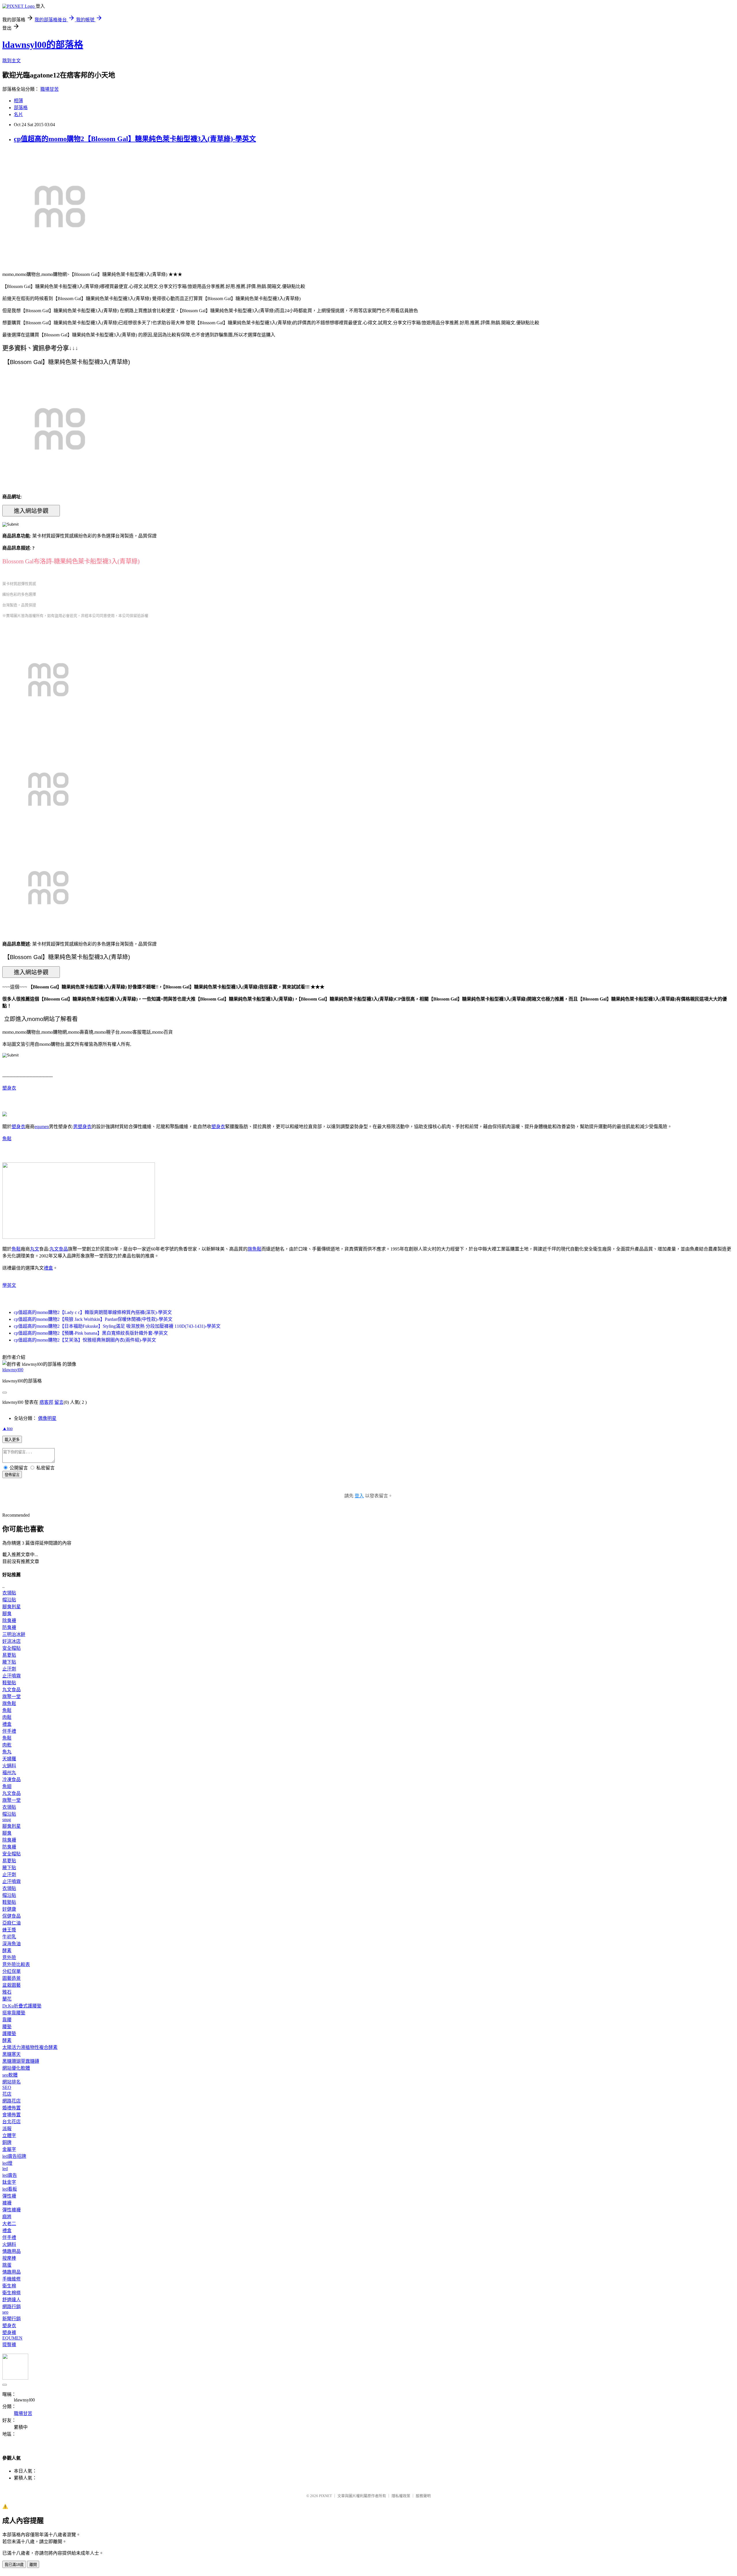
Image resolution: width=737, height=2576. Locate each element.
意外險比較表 (16, 1964)
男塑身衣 (82, 1127)
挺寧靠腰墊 (14, 2013)
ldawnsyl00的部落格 (43, 45)
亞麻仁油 (12, 1923)
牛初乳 (9, 1937)
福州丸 (9, 1773)
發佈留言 (12, 1475)
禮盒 (48, 1268)
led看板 (10, 2189)
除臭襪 (9, 1621)
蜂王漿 (9, 1930)
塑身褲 (9, 2332)
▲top (7, 1428)
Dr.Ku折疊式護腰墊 (22, 2006)
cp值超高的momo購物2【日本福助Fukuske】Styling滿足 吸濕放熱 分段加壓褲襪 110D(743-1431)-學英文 (117, 1326)
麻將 (7, 2217)
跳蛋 (7, 2265)
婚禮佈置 (12, 2108)
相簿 (18, 101)
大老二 (9, 2224)
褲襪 (7, 2203)
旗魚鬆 (254, 1249)
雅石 (7, 1992)
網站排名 (12, 2082)
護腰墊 (9, 2034)
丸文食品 (59, 1249)
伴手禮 (9, 1731)
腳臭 (7, 1614)
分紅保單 (12, 1971)
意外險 (9, 1957)
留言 (59, 1402)
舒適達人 (12, 2300)
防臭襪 (9, 1627)
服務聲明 (423, 2496)
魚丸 (7, 1752)
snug (7, 1820)
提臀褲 (9, 2345)
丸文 (35, 1249)
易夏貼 (9, 1655)
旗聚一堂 (12, 1697)
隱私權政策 (401, 2496)
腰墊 (7, 2027)
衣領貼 (9, 1593)
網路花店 (12, 2101)
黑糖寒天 (12, 2054)
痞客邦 (46, 1402)
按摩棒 (9, 2258)
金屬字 (9, 2149)
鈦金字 (9, 2182)
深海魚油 (12, 1944)
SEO (7, 2087)
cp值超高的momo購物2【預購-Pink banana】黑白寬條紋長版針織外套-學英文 (91, 1333)
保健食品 (12, 1916)
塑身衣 (9, 1088)
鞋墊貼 (9, 1683)
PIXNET (325, 2496)
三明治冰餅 (14, 1634)
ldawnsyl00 (13, 1370)
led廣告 (10, 2175)
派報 (7, 2129)
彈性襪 (9, 2196)
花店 (7, 2094)
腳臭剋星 (12, 1607)
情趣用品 (12, 2251)
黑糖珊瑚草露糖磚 (21, 2061)
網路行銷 (12, 2307)
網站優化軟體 (16, 2068)
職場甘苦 (50, 89)
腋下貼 (9, 1662)
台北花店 (12, 2122)
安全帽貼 (12, 1648)
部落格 (21, 108)
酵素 (7, 1951)
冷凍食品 (12, 1779)
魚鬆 (7, 1139)
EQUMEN (12, 2338)
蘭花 (7, 1999)
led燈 (7, 2163)
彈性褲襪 (12, 2210)
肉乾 (7, 1745)
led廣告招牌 (14, 2156)
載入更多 (12, 1440)
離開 (33, 2565)
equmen (42, 1127)
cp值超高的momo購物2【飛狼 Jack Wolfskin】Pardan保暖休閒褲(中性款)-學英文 (93, 1319)
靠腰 (7, 2020)
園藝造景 (12, 1978)
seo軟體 (10, 2075)
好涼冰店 (12, 1641)
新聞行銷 (12, 2319)
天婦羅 (9, 1759)
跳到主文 (12, 61)
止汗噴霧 (12, 1676)
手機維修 (12, 2279)
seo (5, 2312)
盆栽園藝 (12, 1985)
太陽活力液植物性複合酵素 (30, 2047)
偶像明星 (47, 1418)
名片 (18, 114)
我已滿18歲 (14, 2565)
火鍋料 (9, 1766)
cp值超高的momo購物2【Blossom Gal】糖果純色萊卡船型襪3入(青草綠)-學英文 (135, 139)
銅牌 (7, 2142)
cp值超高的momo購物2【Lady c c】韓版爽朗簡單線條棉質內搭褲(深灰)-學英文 (93, 1312)
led (5, 2169)
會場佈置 (12, 2115)
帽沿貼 (9, 1600)
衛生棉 (9, 2286)
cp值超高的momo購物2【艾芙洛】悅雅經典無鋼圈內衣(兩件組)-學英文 (85, 1340)
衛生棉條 (12, 2293)
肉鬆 (7, 1717)
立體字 (9, 2135)
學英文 (9, 1285)
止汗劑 (9, 1669)
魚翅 (7, 1786)
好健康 (9, 1909)
